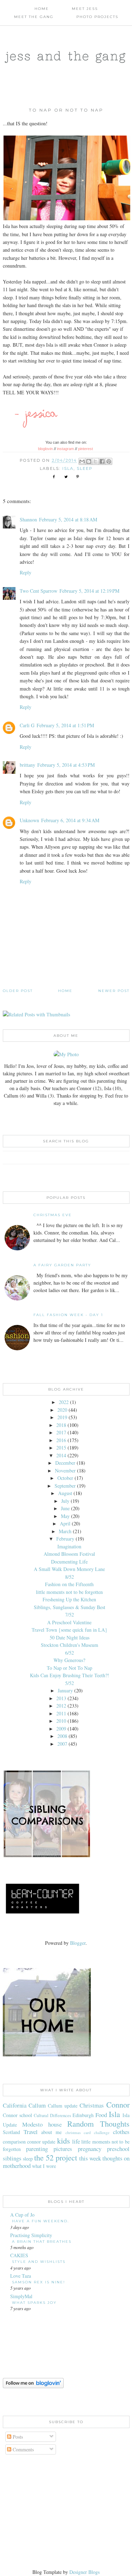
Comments (23, 2449)
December (65, 1463)
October (65, 1478)
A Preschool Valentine (69, 1622)
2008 (62, 1736)
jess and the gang (66, 56)
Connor (118, 2104)
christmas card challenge (88, 2132)
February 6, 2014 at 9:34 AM (70, 820)
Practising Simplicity (31, 2235)
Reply (26, 572)
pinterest (86, 449)
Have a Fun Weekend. (40, 2221)
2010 (61, 1721)
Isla (68, 468)
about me (51, 2132)
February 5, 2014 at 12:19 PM (89, 591)
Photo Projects (97, 17)
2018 (61, 1425)
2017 (61, 1432)
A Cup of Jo (22, 2215)
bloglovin (45, 449)
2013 (61, 1698)
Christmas (92, 2105)
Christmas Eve (53, 1215)
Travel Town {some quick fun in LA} (70, 1630)
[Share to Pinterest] (109, 461)
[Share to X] (95, 461)
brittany (27, 765)
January (65, 1690)
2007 (62, 1744)
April (65, 1523)
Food (101, 2115)
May (65, 1516)
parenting (37, 2149)
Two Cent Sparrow (39, 591)
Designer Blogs (84, 2572)
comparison (14, 2142)
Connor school (17, 2115)
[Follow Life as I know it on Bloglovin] (33, 2386)
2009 (61, 1729)
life (76, 2141)
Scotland (11, 2132)
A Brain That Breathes (42, 2242)
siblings (12, 2158)
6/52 (70, 1653)
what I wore (44, 2166)
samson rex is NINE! (39, 2282)
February (65, 1539)
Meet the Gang (34, 17)
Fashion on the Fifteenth (69, 1584)
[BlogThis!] (89, 461)
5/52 (70, 1683)
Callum (37, 2105)
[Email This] (82, 461)
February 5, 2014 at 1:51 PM (65, 725)
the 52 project (56, 2157)
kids (64, 2140)
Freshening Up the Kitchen (69, 1599)
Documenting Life (69, 1562)
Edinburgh (83, 2115)
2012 (61, 1706)
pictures (63, 2149)
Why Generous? (69, 1660)
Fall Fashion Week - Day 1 (68, 1315)
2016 (61, 1440)
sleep (85, 468)
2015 (61, 1448)
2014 (61, 1455)
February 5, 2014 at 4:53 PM (66, 765)
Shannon (28, 519)
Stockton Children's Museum (70, 1645)
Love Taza (21, 2276)
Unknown (29, 820)
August (65, 1493)
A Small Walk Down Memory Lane (69, 1569)
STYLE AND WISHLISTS (39, 2262)
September (65, 1486)
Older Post (18, 991)
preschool (118, 2149)
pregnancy (90, 2149)
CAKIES (19, 2255)
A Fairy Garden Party (62, 1265)
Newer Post (114, 991)
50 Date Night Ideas (70, 1637)
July (65, 1501)
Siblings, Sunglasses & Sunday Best (70, 1607)
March (65, 1531)
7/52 (70, 1615)
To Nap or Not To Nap (70, 1668)
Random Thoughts (98, 2123)
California (15, 2105)
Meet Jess (85, 9)
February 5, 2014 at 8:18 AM (68, 519)
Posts (17, 2437)
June (65, 1508)
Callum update (63, 2106)
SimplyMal (21, 2296)
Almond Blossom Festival (69, 1554)
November (65, 1471)
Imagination (69, 1546)
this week (90, 2158)
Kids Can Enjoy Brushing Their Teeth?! (70, 1675)
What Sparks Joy (34, 2303)
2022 (64, 1402)
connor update (41, 2142)
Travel (31, 2132)
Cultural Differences (52, 2115)
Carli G (27, 725)
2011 (61, 1713)
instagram (65, 449)
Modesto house (42, 2124)
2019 (62, 1417)
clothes (121, 2132)
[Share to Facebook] (102, 461)
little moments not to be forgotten (69, 1592)
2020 (62, 1410)
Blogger (78, 1943)
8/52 (70, 1577)
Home (42, 9)
